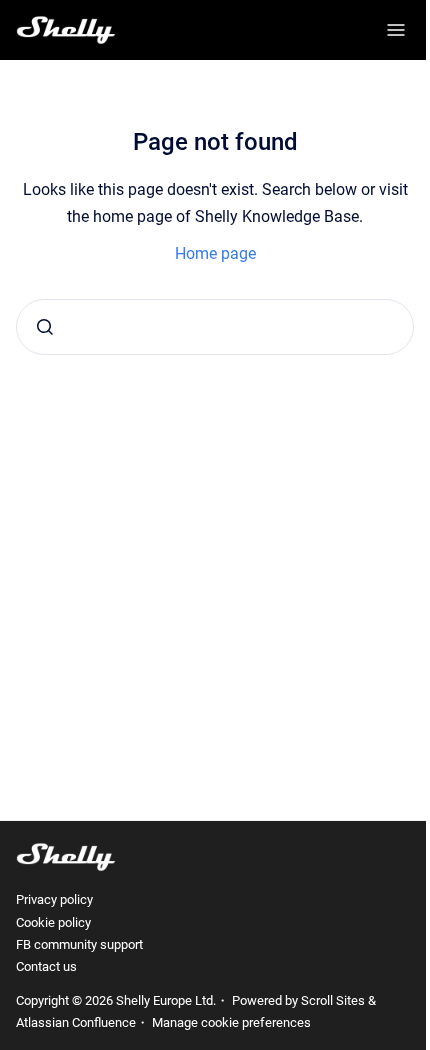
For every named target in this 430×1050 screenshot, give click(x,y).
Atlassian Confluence (76, 1022)
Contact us (46, 966)
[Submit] (45, 327)
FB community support (79, 944)
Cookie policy (53, 922)
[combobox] (215, 327)
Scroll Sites (333, 1000)
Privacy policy (54, 899)
